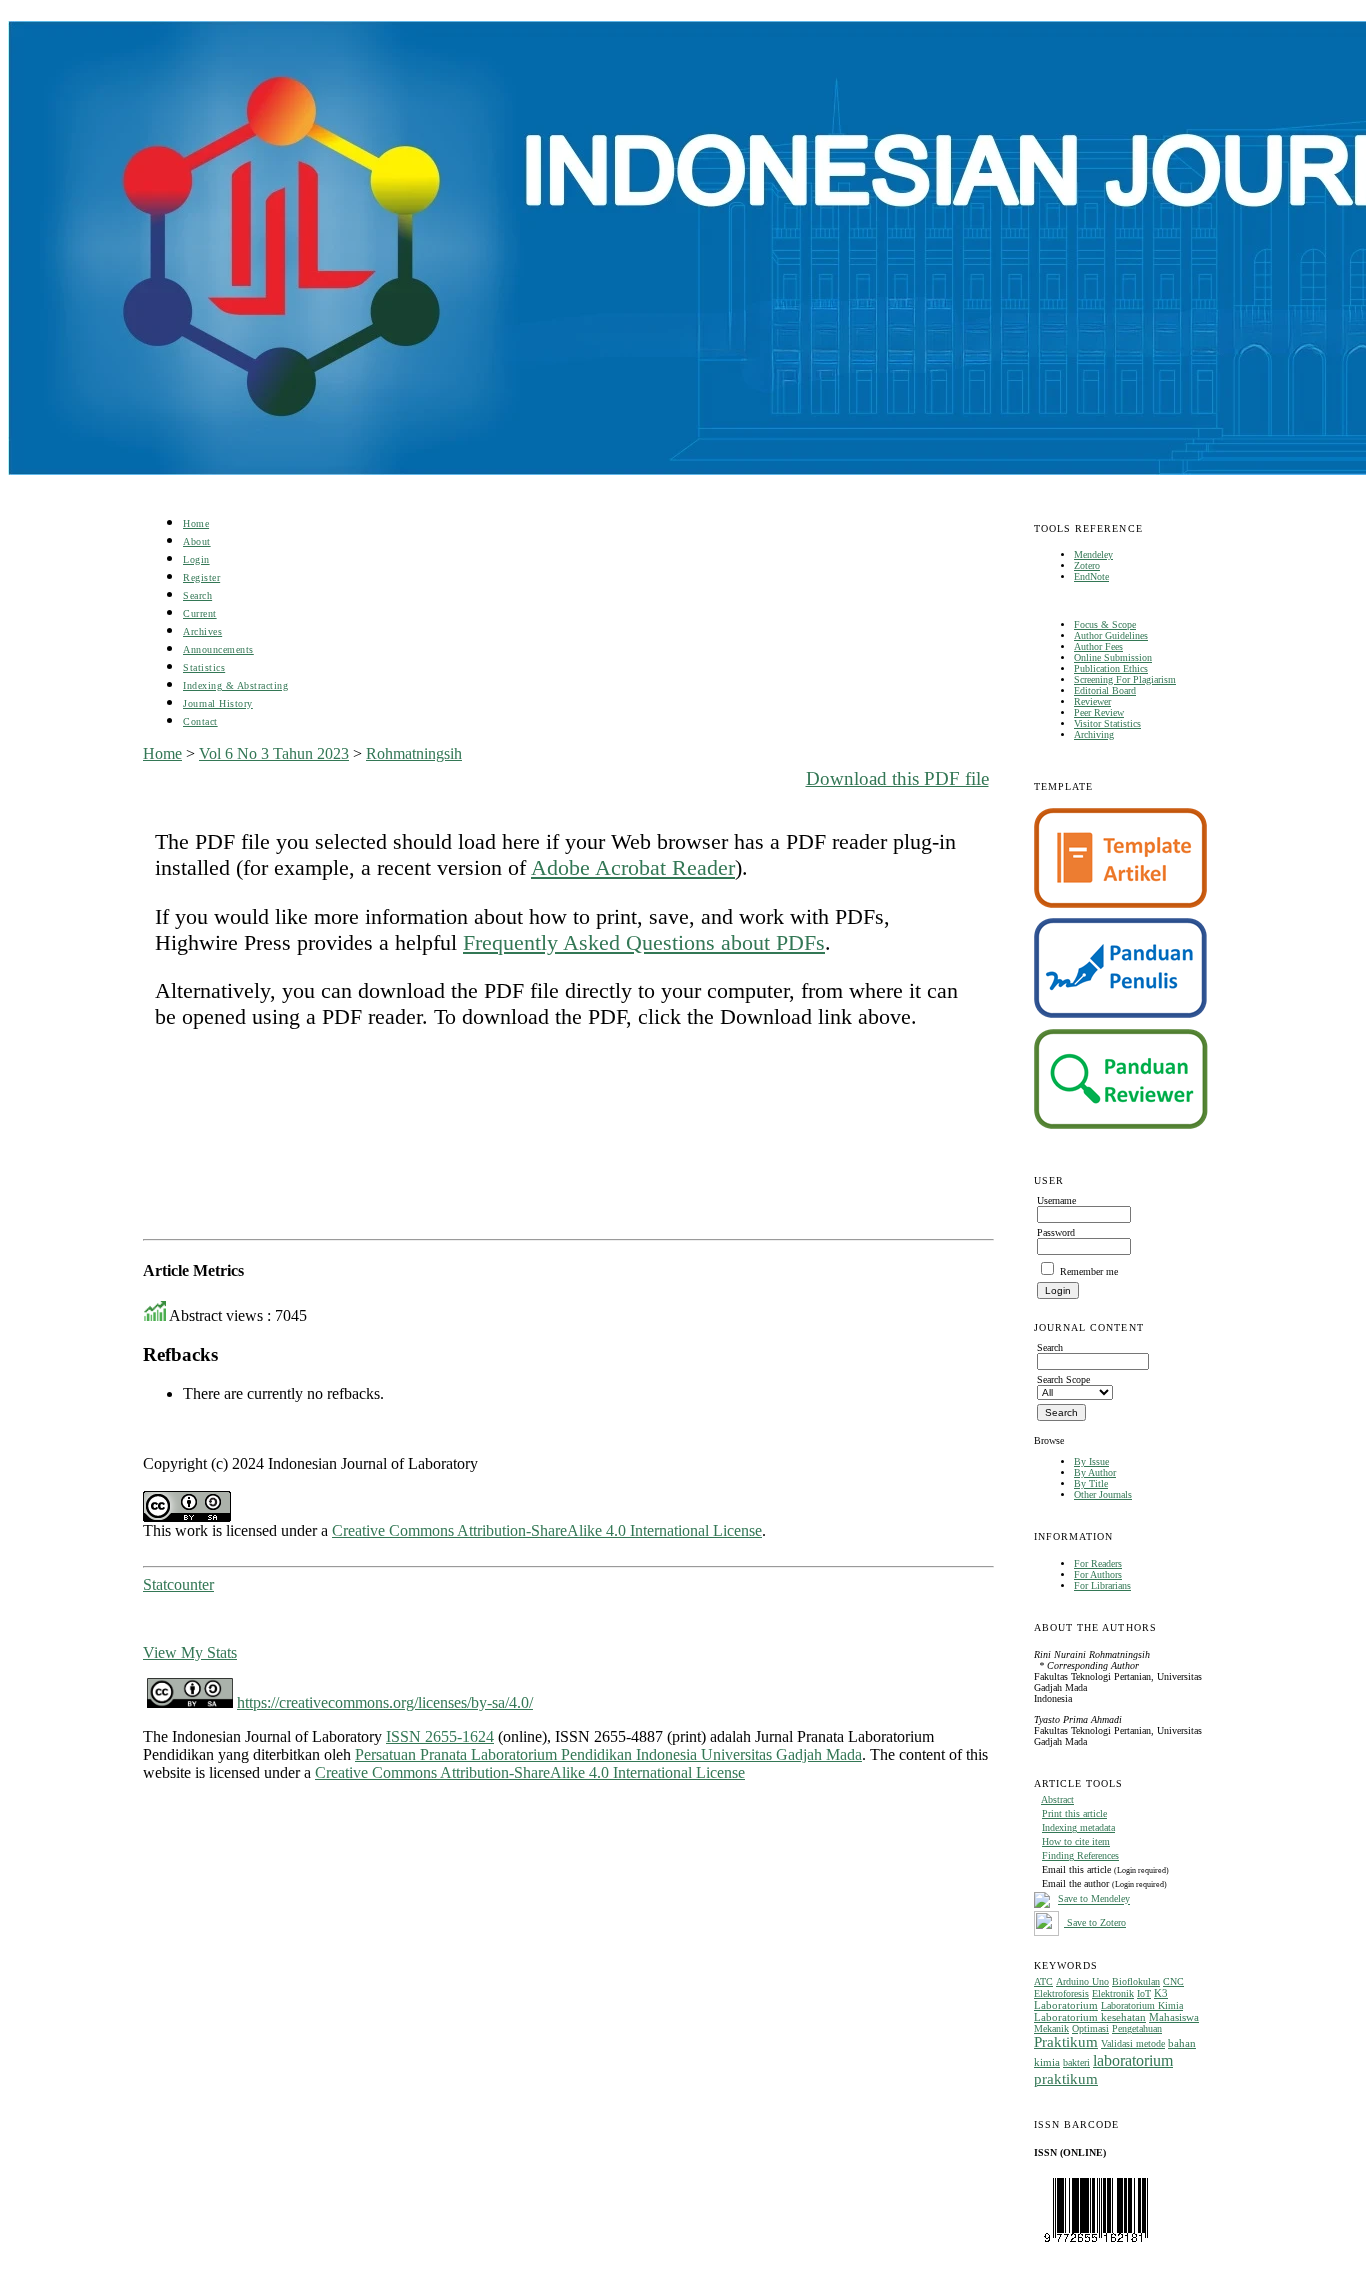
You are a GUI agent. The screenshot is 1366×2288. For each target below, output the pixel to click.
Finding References (1080, 1855)
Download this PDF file (897, 778)
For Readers (1098, 1563)
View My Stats (190, 1652)
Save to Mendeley (1094, 1899)
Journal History (218, 703)
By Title (1091, 1483)
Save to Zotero (1095, 1922)
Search (197, 595)
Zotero (1087, 565)
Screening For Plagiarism (1125, 679)
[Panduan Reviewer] (1121, 1125)
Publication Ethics (1111, 668)
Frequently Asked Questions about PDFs (644, 942)
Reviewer (1092, 701)
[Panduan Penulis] (1121, 1014)
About (197, 541)
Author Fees (1098, 646)
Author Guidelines (1111, 635)
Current (200, 613)
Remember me (1089, 1271)
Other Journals (1103, 1494)
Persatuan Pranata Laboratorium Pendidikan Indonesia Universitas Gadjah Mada (608, 1754)
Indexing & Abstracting (235, 685)
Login (196, 559)
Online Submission (1113, 657)
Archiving (1094, 734)
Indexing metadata (1078, 1827)
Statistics (204, 667)
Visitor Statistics (1107, 723)
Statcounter (178, 1584)
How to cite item (1076, 1841)
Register (201, 577)
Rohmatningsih (414, 753)
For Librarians (1102, 1585)
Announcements (218, 649)
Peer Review (1099, 712)
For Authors (1098, 1574)
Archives (202, 631)
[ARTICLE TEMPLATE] (1120, 904)
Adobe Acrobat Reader (633, 867)
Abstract (1057, 1799)
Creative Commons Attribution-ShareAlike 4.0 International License (547, 1530)
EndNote (1091, 576)
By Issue (1091, 1461)
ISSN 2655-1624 (440, 1736)
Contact (200, 721)
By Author (1095, 1472)
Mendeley (1093, 554)
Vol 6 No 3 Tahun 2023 (274, 753)
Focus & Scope (1105, 624)
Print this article (1074, 1813)
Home (196, 523)
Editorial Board (1105, 690)
